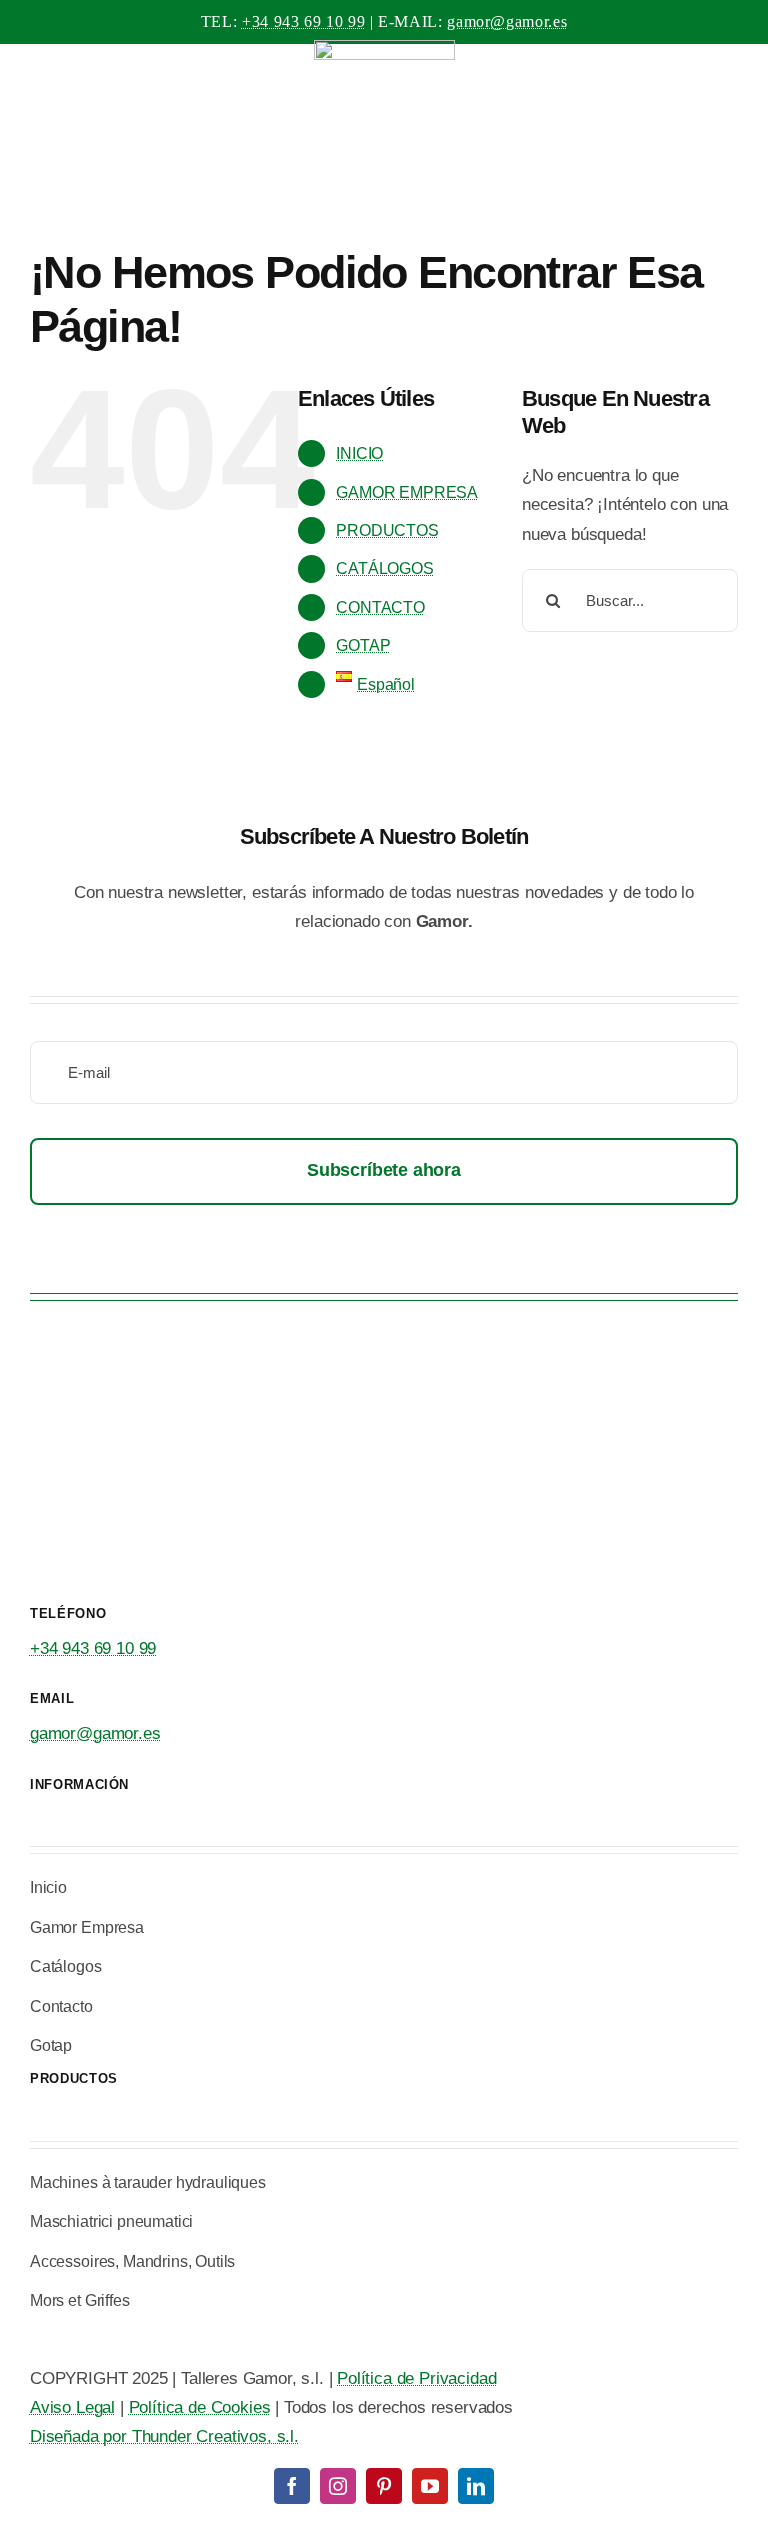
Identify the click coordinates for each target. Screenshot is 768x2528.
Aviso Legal (72, 2407)
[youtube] (430, 2486)
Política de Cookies (200, 2407)
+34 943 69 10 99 (303, 21)
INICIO (359, 453)
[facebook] (292, 2486)
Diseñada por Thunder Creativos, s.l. (164, 2436)
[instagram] (338, 2486)
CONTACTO (380, 607)
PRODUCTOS (387, 530)
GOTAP (363, 645)
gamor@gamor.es (507, 21)
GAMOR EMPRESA (407, 492)
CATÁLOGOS (384, 568)
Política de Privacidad (416, 2378)
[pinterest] (384, 2486)
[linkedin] (476, 2486)
